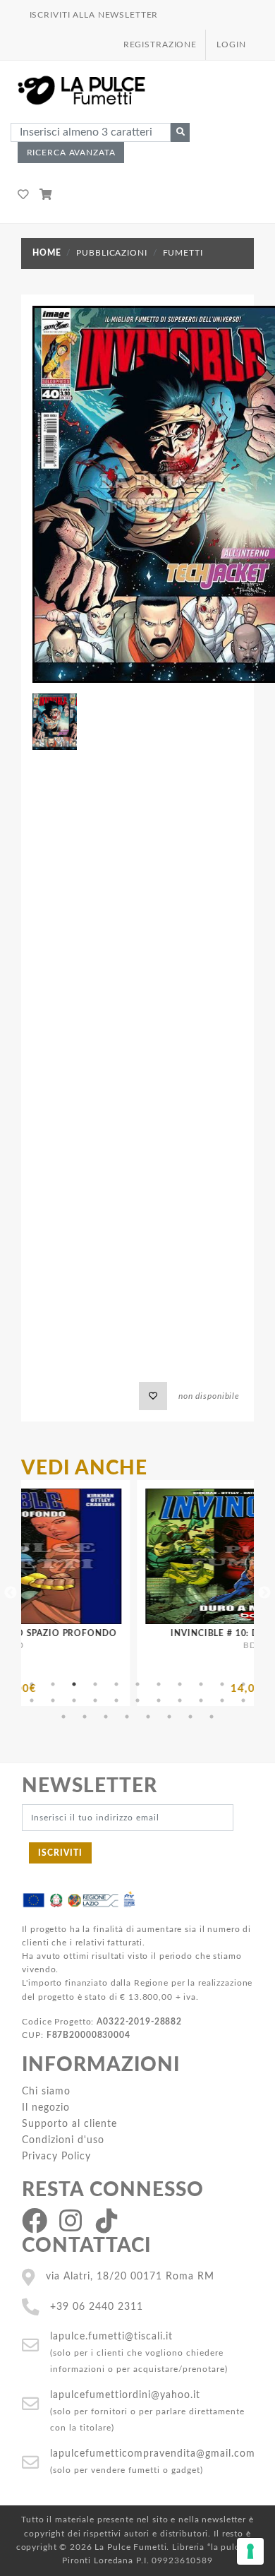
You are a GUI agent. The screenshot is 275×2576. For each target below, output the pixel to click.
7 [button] (159, 1684)
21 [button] (222, 1700)
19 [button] (180, 1700)
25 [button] (106, 1717)
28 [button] (169, 1717)
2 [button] (53, 1684)
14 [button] (74, 1700)
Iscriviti (60, 1853)
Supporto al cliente (69, 2124)
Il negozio (46, 2107)
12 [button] (32, 1700)
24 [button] (85, 1717)
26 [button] (127, 1717)
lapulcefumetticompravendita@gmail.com (153, 2453)
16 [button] (116, 1700)
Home (47, 253)
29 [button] (190, 1717)
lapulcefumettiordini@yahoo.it (125, 2395)
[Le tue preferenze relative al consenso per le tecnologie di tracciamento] (250, 2551)
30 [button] (212, 1717)
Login (231, 44)
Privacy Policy (56, 2156)
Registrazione (160, 44)
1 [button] (32, 1684)
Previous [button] (11, 1593)
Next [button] (264, 1593)
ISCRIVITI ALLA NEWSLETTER (94, 15)
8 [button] (180, 1684)
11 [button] (243, 1684)
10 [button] (222, 1684)
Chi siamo (46, 2091)
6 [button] (137, 1684)
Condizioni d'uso (63, 2140)
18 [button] (159, 1700)
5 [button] (116, 1684)
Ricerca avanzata (71, 153)
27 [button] (148, 1717)
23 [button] (63, 1717)
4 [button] (95, 1684)
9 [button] (201, 1684)
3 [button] (74, 1684)
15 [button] (95, 1700)
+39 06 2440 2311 (97, 2307)
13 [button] (53, 1700)
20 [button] (201, 1700)
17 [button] (137, 1700)
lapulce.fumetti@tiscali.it (111, 2336)
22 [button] (243, 1700)
